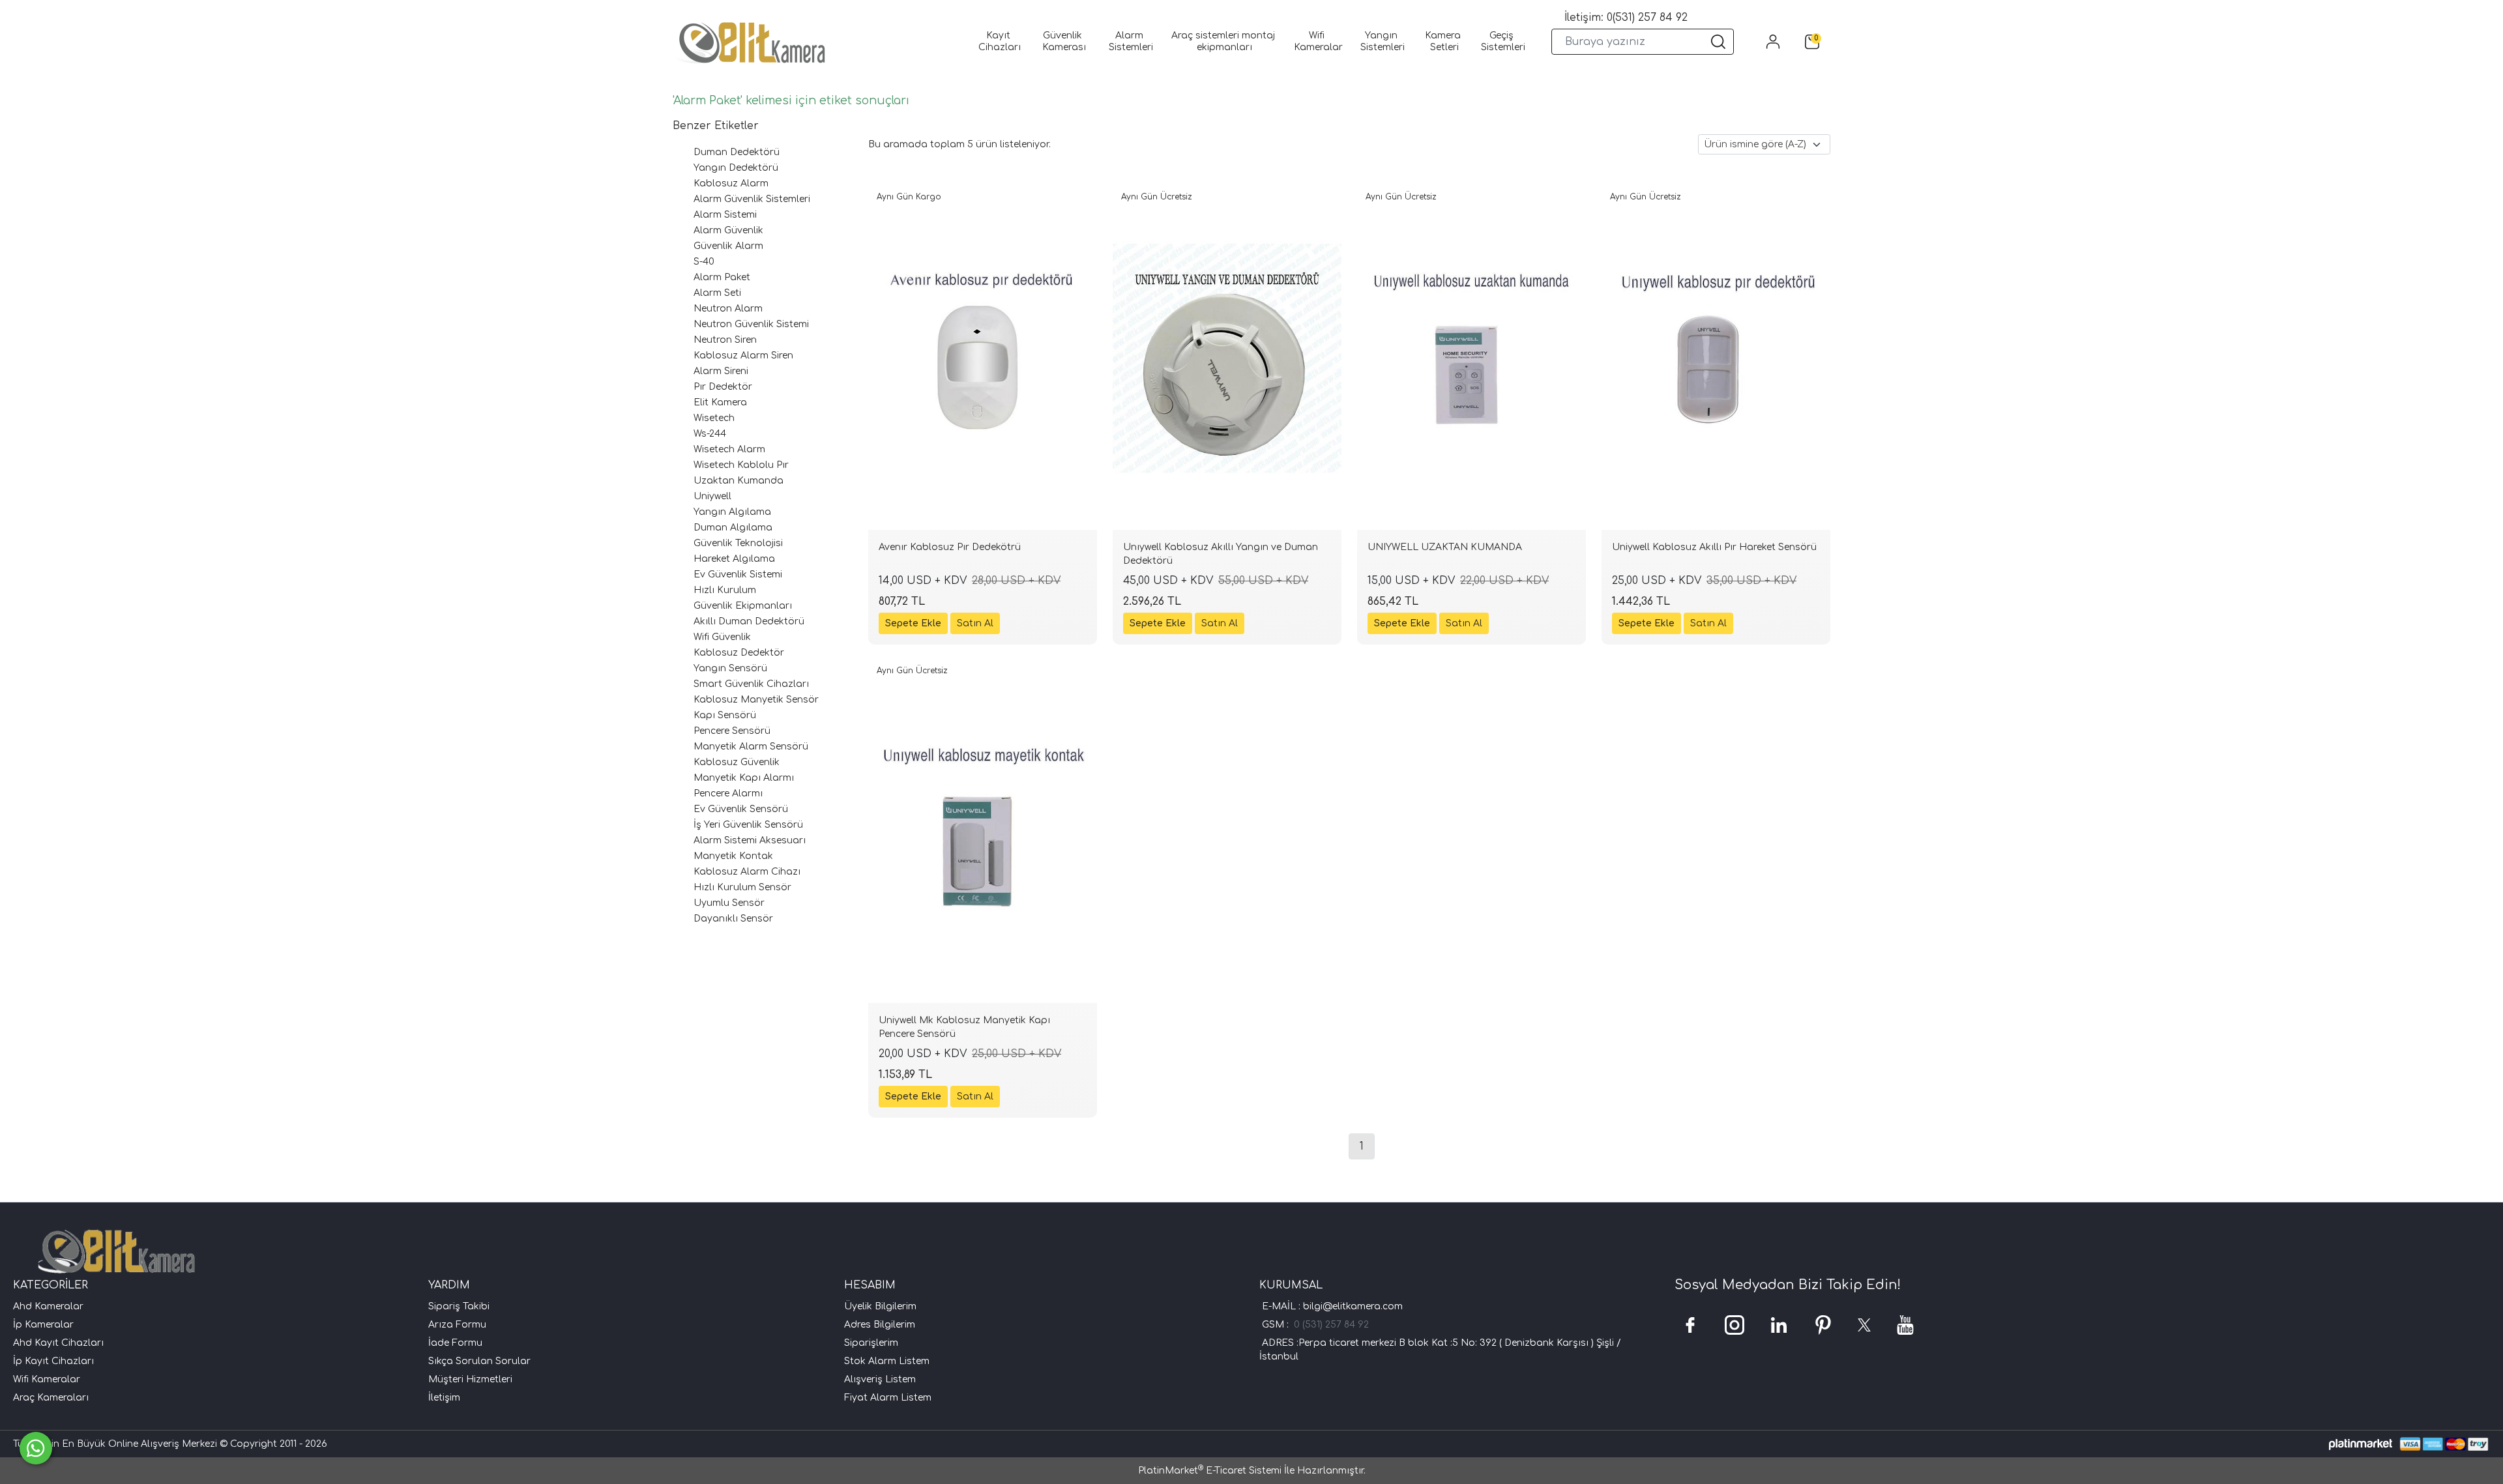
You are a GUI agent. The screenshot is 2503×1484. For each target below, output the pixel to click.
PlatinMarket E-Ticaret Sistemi (1210, 1471)
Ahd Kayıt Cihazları (58, 1343)
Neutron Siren (725, 340)
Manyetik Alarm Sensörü (751, 747)
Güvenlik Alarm (728, 246)
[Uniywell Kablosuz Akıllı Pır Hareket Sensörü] (1716, 358)
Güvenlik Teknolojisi (738, 543)
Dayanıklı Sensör (733, 919)
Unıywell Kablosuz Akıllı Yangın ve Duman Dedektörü (1221, 554)
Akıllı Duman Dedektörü (749, 621)
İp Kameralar (43, 1325)
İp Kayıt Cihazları (53, 1361)
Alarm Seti (717, 293)
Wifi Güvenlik (722, 637)
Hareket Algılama (734, 559)
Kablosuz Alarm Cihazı (747, 872)
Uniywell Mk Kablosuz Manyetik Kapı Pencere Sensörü (964, 1027)
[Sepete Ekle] (913, 623)
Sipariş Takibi (459, 1306)
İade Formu (455, 1343)
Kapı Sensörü (725, 715)
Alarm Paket (722, 277)
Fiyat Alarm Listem (888, 1398)
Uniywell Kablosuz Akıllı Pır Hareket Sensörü (1714, 547)
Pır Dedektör (723, 387)
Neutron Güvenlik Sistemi (751, 324)
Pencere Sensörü (732, 731)
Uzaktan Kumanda (739, 481)
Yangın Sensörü (730, 668)
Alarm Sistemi (725, 215)
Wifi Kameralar (47, 1379)
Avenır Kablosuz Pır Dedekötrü (950, 547)
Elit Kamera (720, 402)
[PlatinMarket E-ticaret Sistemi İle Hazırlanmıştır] (2361, 1444)
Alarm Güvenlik (728, 230)
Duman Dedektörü (737, 152)
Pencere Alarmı (728, 793)
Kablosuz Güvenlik (737, 762)
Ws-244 (710, 434)
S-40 (704, 262)
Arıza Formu (457, 1325)
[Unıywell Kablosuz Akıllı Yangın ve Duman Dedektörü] (1227, 358)
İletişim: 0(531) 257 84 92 (1626, 18)
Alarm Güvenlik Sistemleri (752, 199)
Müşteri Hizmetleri (470, 1379)
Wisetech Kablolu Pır (741, 465)
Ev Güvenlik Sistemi (738, 575)
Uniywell (712, 496)
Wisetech (714, 418)
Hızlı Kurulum (725, 590)
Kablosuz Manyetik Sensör (756, 700)
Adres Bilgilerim (880, 1325)
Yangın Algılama (732, 512)
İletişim (444, 1398)
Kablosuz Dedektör (739, 653)
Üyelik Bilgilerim (880, 1306)
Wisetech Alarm (729, 449)
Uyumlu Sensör (729, 903)
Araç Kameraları (51, 1398)
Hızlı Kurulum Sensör (742, 887)
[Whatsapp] (36, 1448)
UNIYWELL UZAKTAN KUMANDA (1445, 547)
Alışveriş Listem (880, 1379)
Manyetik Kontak (733, 856)
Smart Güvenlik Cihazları (751, 684)
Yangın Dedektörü (736, 168)
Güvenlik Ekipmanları (743, 606)
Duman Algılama (733, 528)
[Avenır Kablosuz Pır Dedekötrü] (983, 358)
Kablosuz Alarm (731, 183)
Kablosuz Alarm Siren (743, 356)
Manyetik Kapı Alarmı (744, 778)
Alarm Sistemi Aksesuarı (750, 840)
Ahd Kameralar (48, 1306)
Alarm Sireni (721, 371)
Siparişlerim (871, 1343)
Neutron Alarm (728, 309)
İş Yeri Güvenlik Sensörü (748, 825)
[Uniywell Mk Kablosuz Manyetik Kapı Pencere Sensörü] (983, 832)
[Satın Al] (975, 623)
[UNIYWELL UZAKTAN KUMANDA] (1471, 358)
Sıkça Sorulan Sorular (479, 1361)
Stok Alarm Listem (887, 1361)
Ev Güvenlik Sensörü (741, 809)
